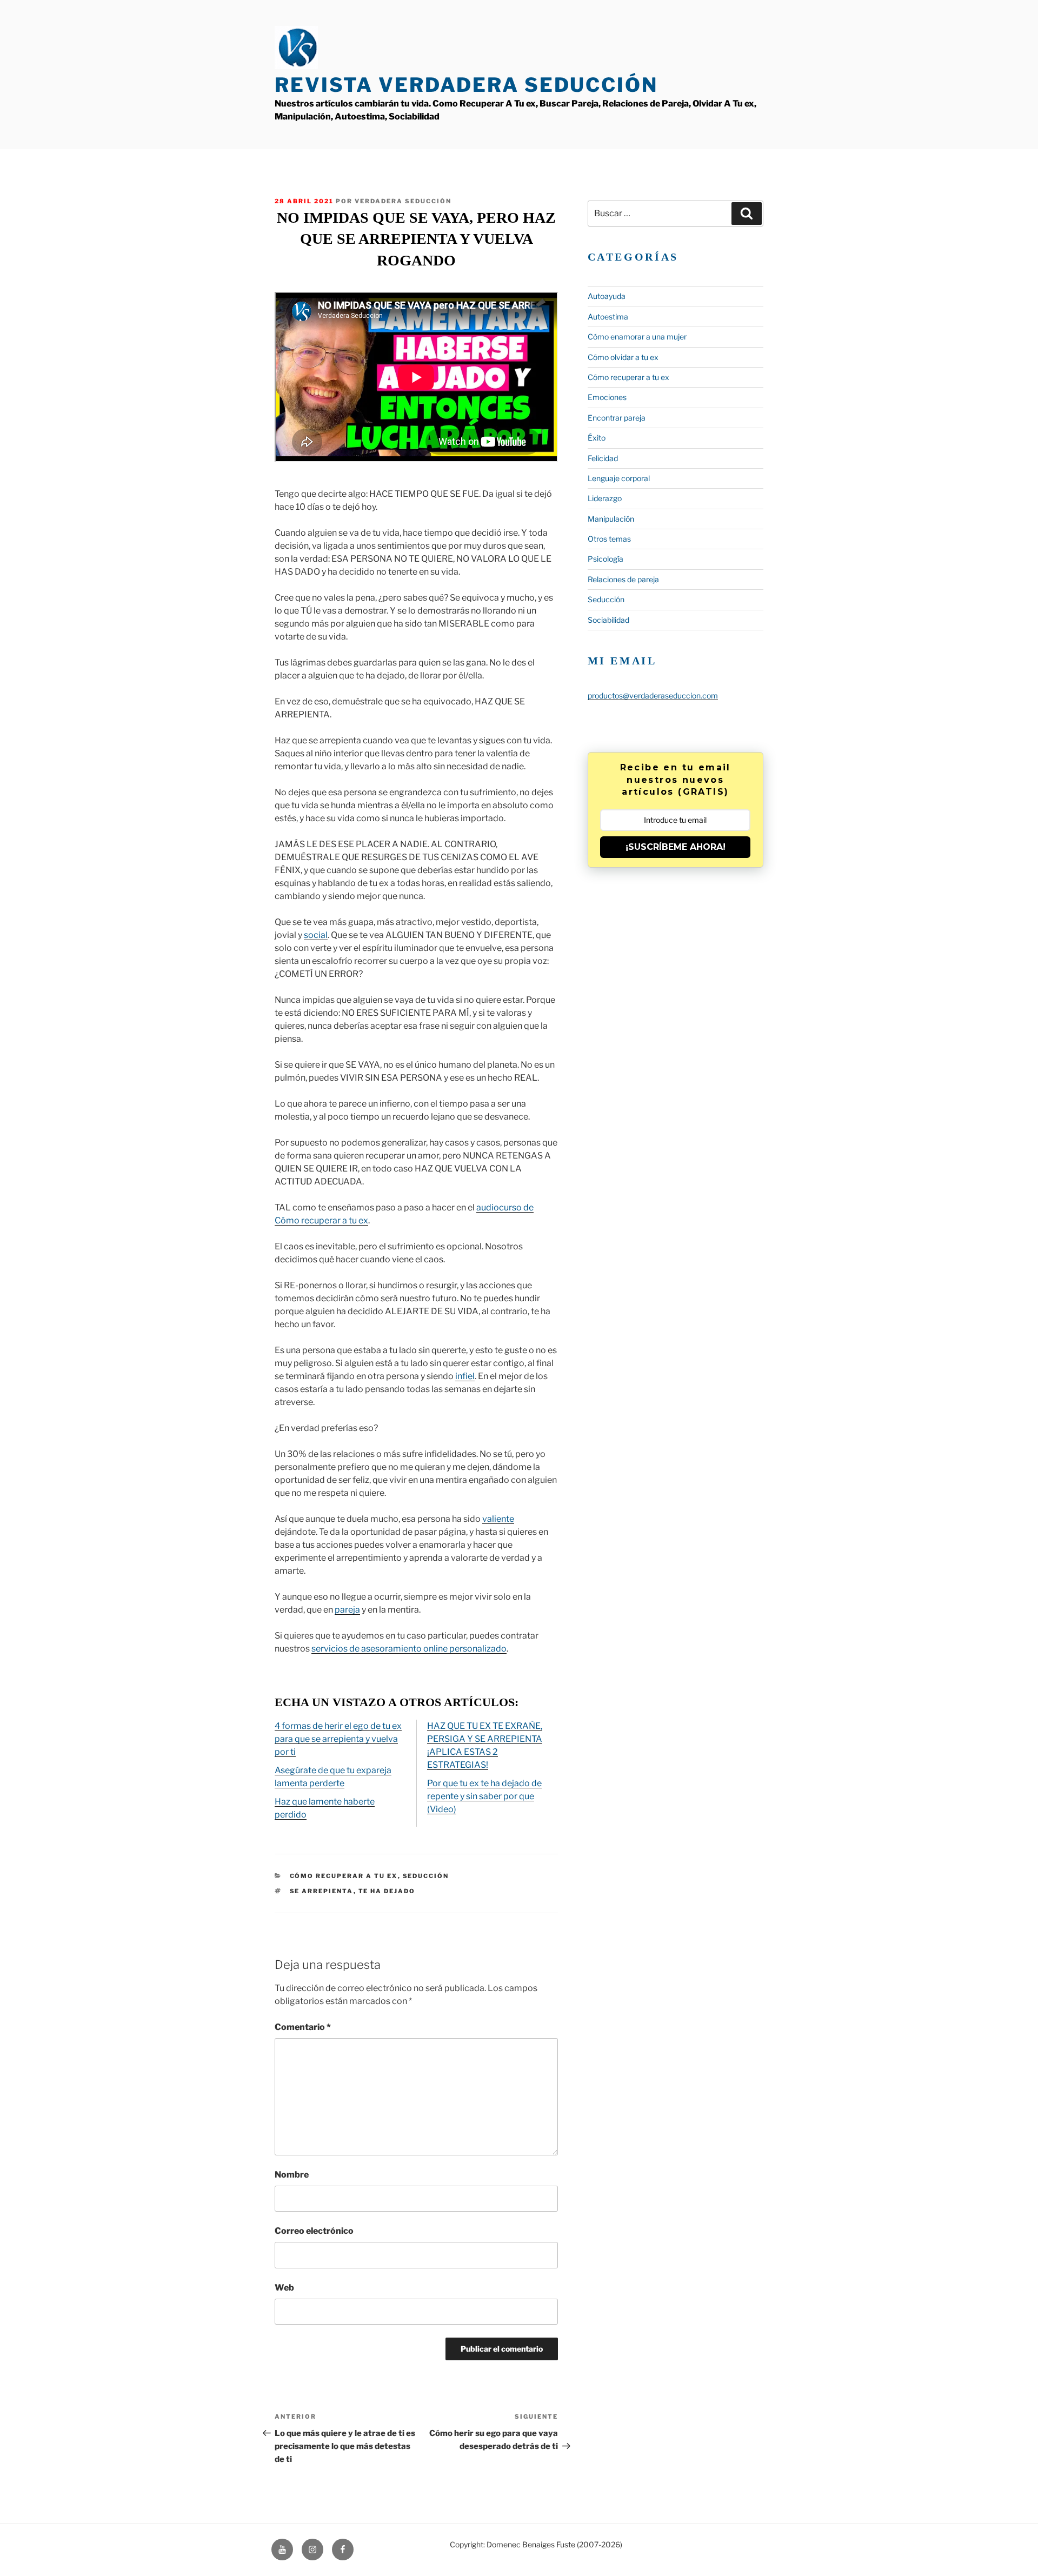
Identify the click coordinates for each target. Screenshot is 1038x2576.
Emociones (607, 397)
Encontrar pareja (617, 418)
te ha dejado (387, 1891)
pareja (347, 1610)
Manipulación (611, 519)
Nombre (292, 2175)
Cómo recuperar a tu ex (344, 1876)
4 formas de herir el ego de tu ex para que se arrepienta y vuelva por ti (338, 1739)
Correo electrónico (314, 2231)
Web (284, 2288)
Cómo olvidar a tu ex (623, 357)
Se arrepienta (322, 1891)
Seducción (426, 1876)
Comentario (303, 2027)
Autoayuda (607, 296)
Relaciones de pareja (623, 579)
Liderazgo (605, 498)
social (316, 935)
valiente (498, 1519)
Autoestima (608, 317)
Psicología (605, 559)
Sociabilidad (608, 620)
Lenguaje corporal (619, 478)
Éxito (597, 438)
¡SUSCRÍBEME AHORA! (676, 847)
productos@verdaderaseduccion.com (653, 695)
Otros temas (609, 539)
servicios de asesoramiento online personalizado (409, 1649)
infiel (465, 1376)
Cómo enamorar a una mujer (637, 337)
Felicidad (603, 458)
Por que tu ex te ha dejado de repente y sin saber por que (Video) (484, 1796)
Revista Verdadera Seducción (466, 85)
